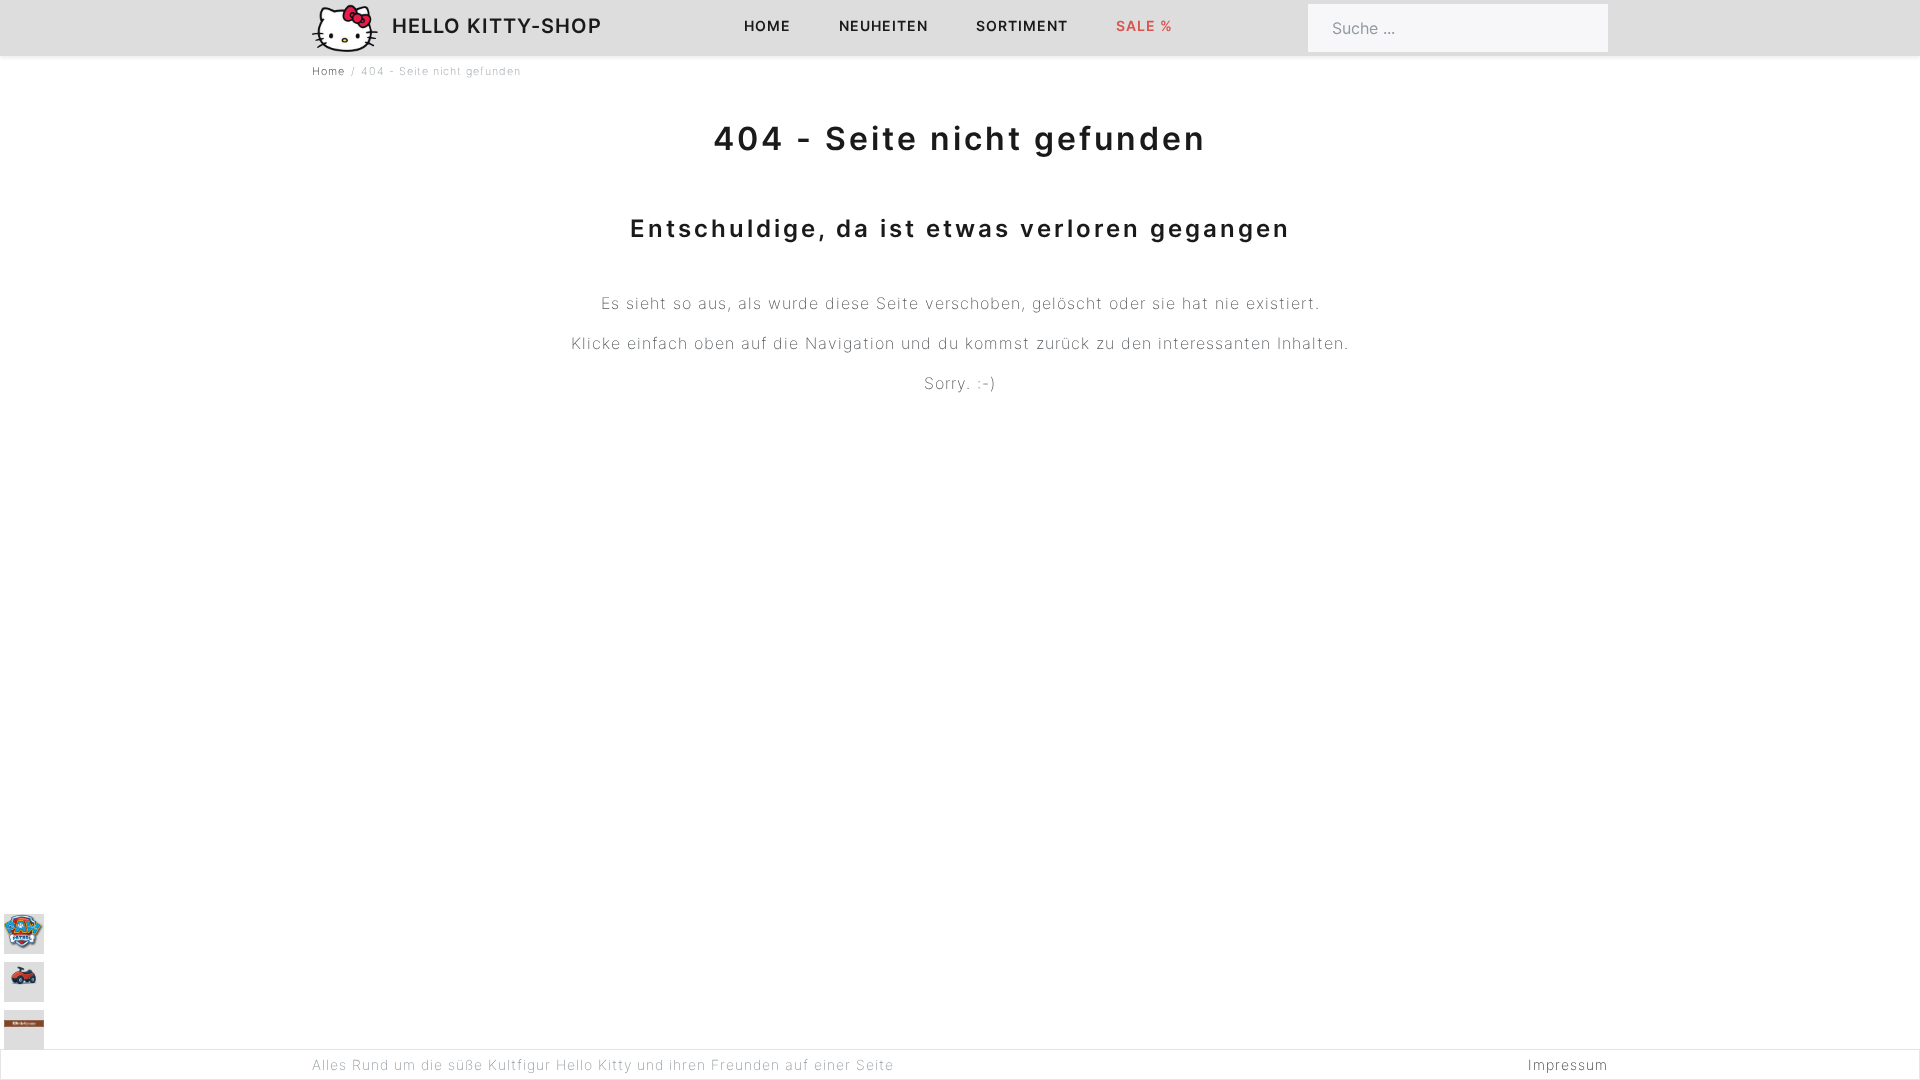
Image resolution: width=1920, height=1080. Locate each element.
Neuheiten (883, 25)
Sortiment (1022, 25)
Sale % (1144, 25)
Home (767, 25)
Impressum (1568, 1064)
